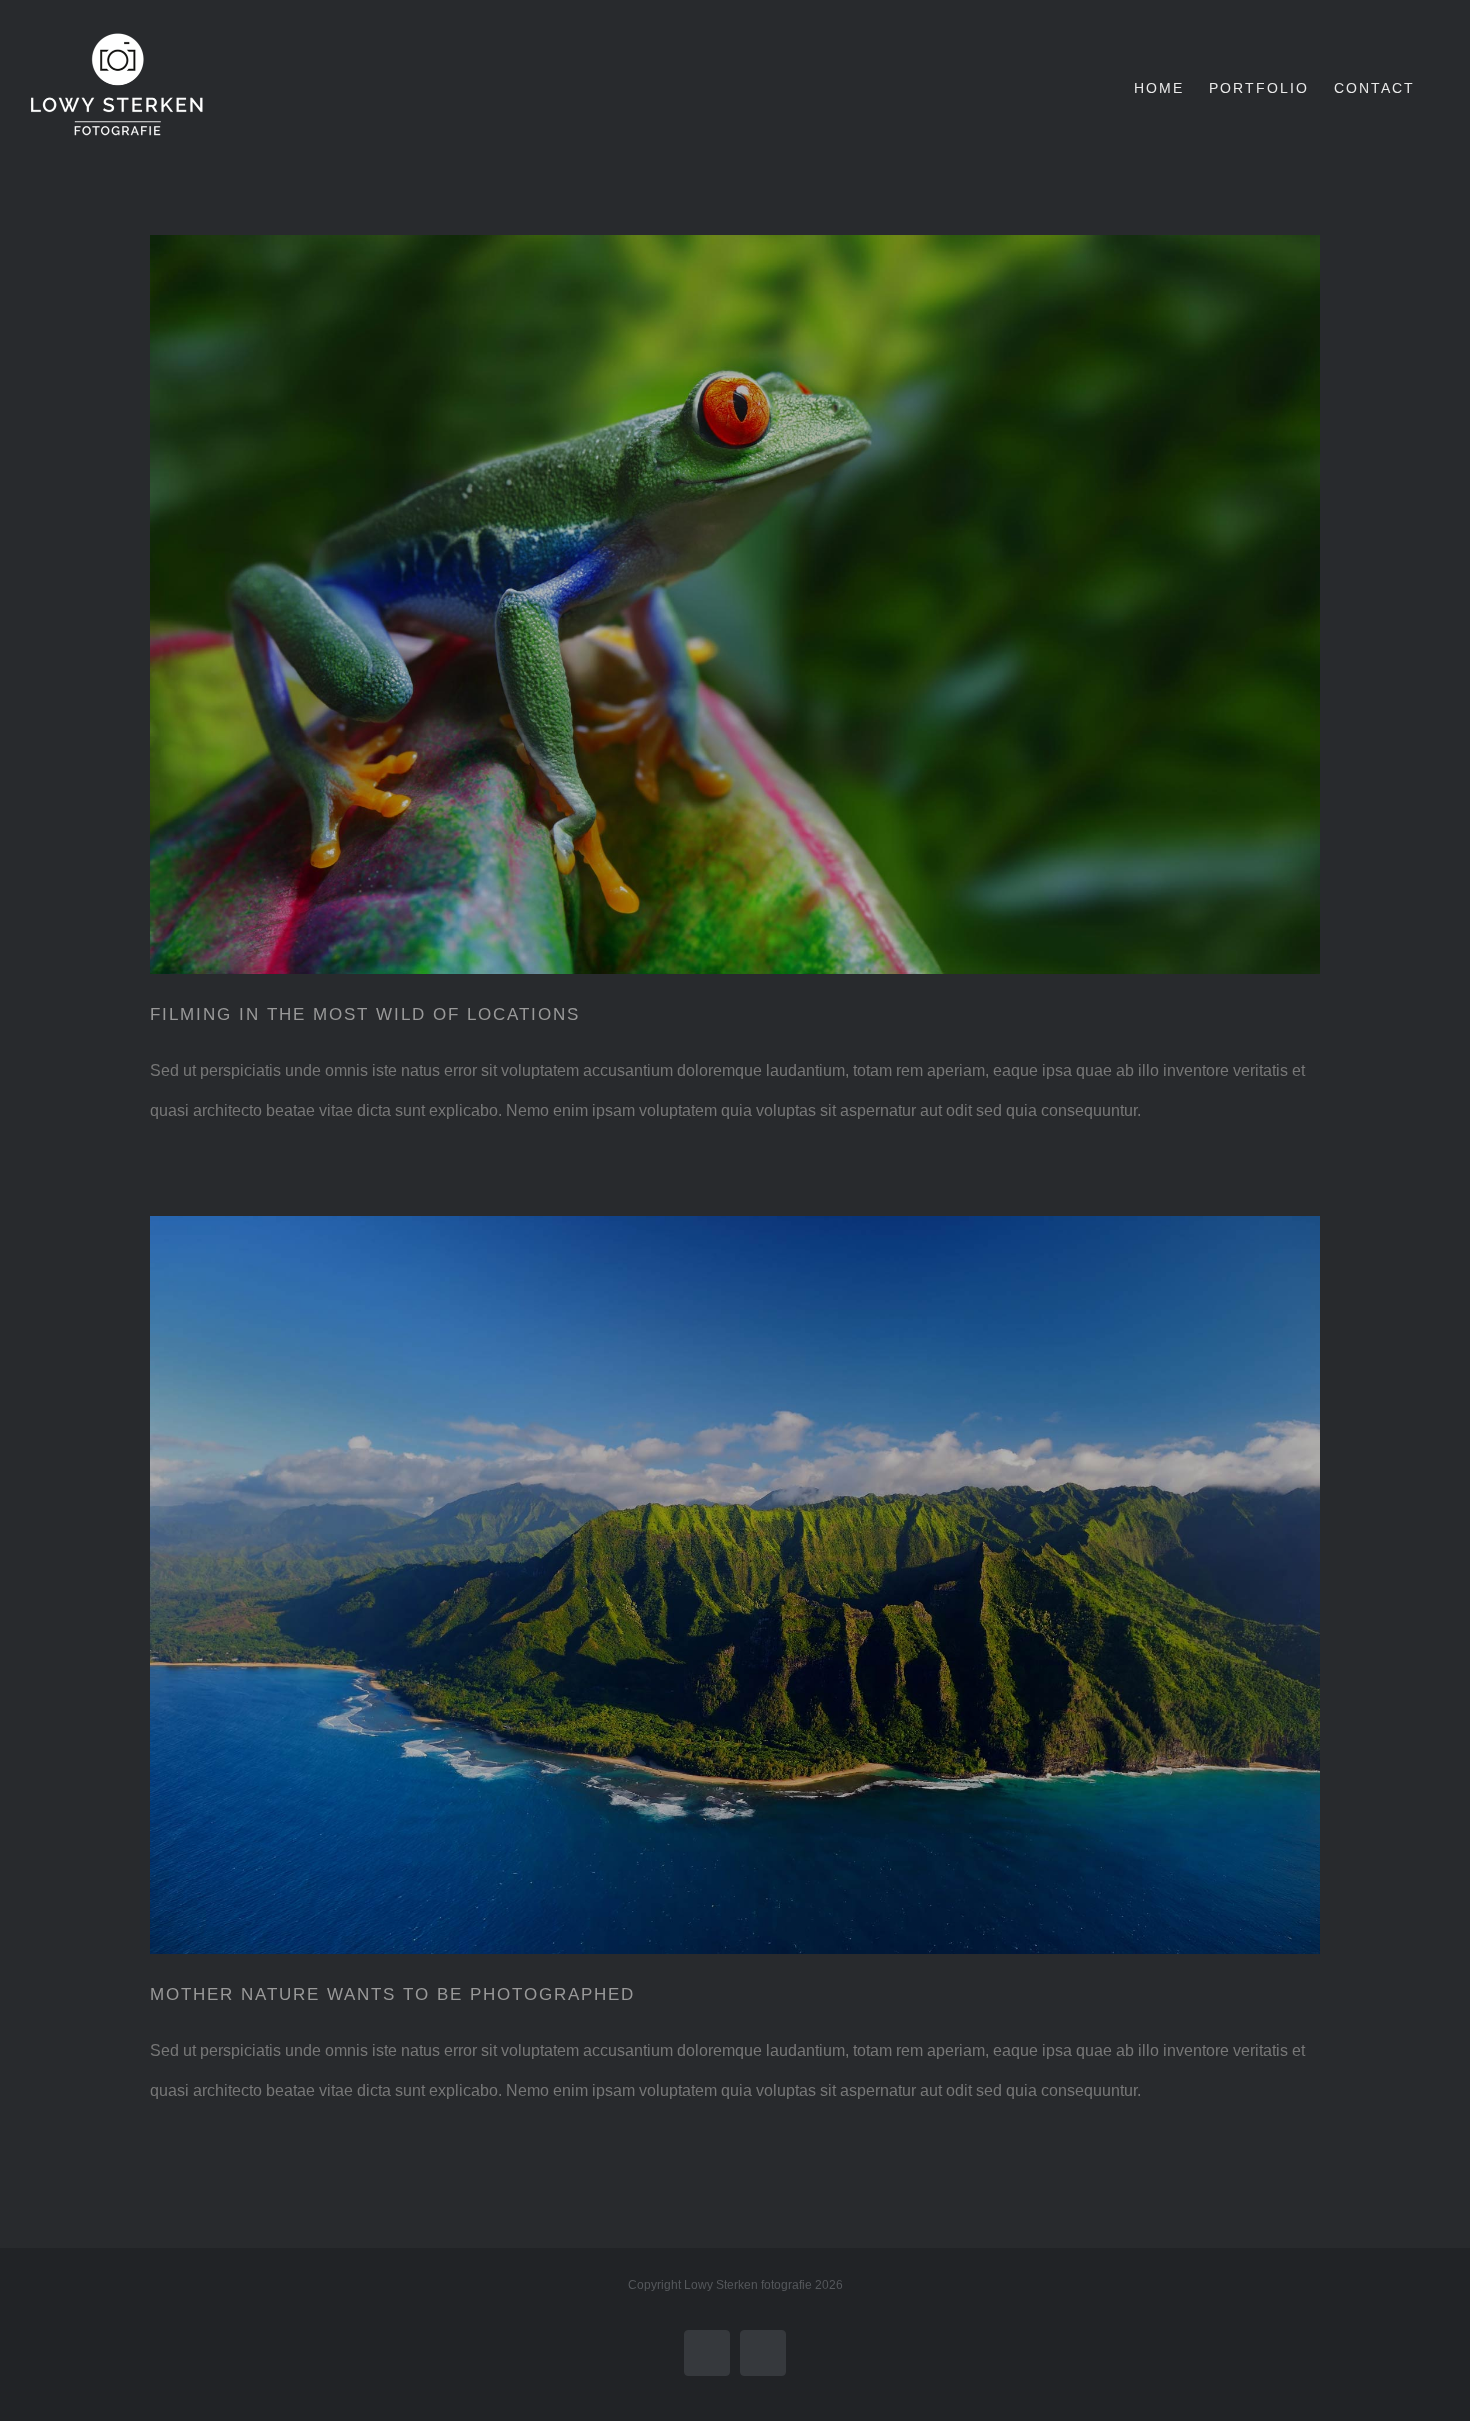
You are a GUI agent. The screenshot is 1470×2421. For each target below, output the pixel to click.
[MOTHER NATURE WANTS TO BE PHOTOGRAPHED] (735, 1585)
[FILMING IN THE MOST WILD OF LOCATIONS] (735, 604)
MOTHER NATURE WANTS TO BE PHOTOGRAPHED (392, 1994)
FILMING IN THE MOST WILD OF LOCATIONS (365, 1014)
